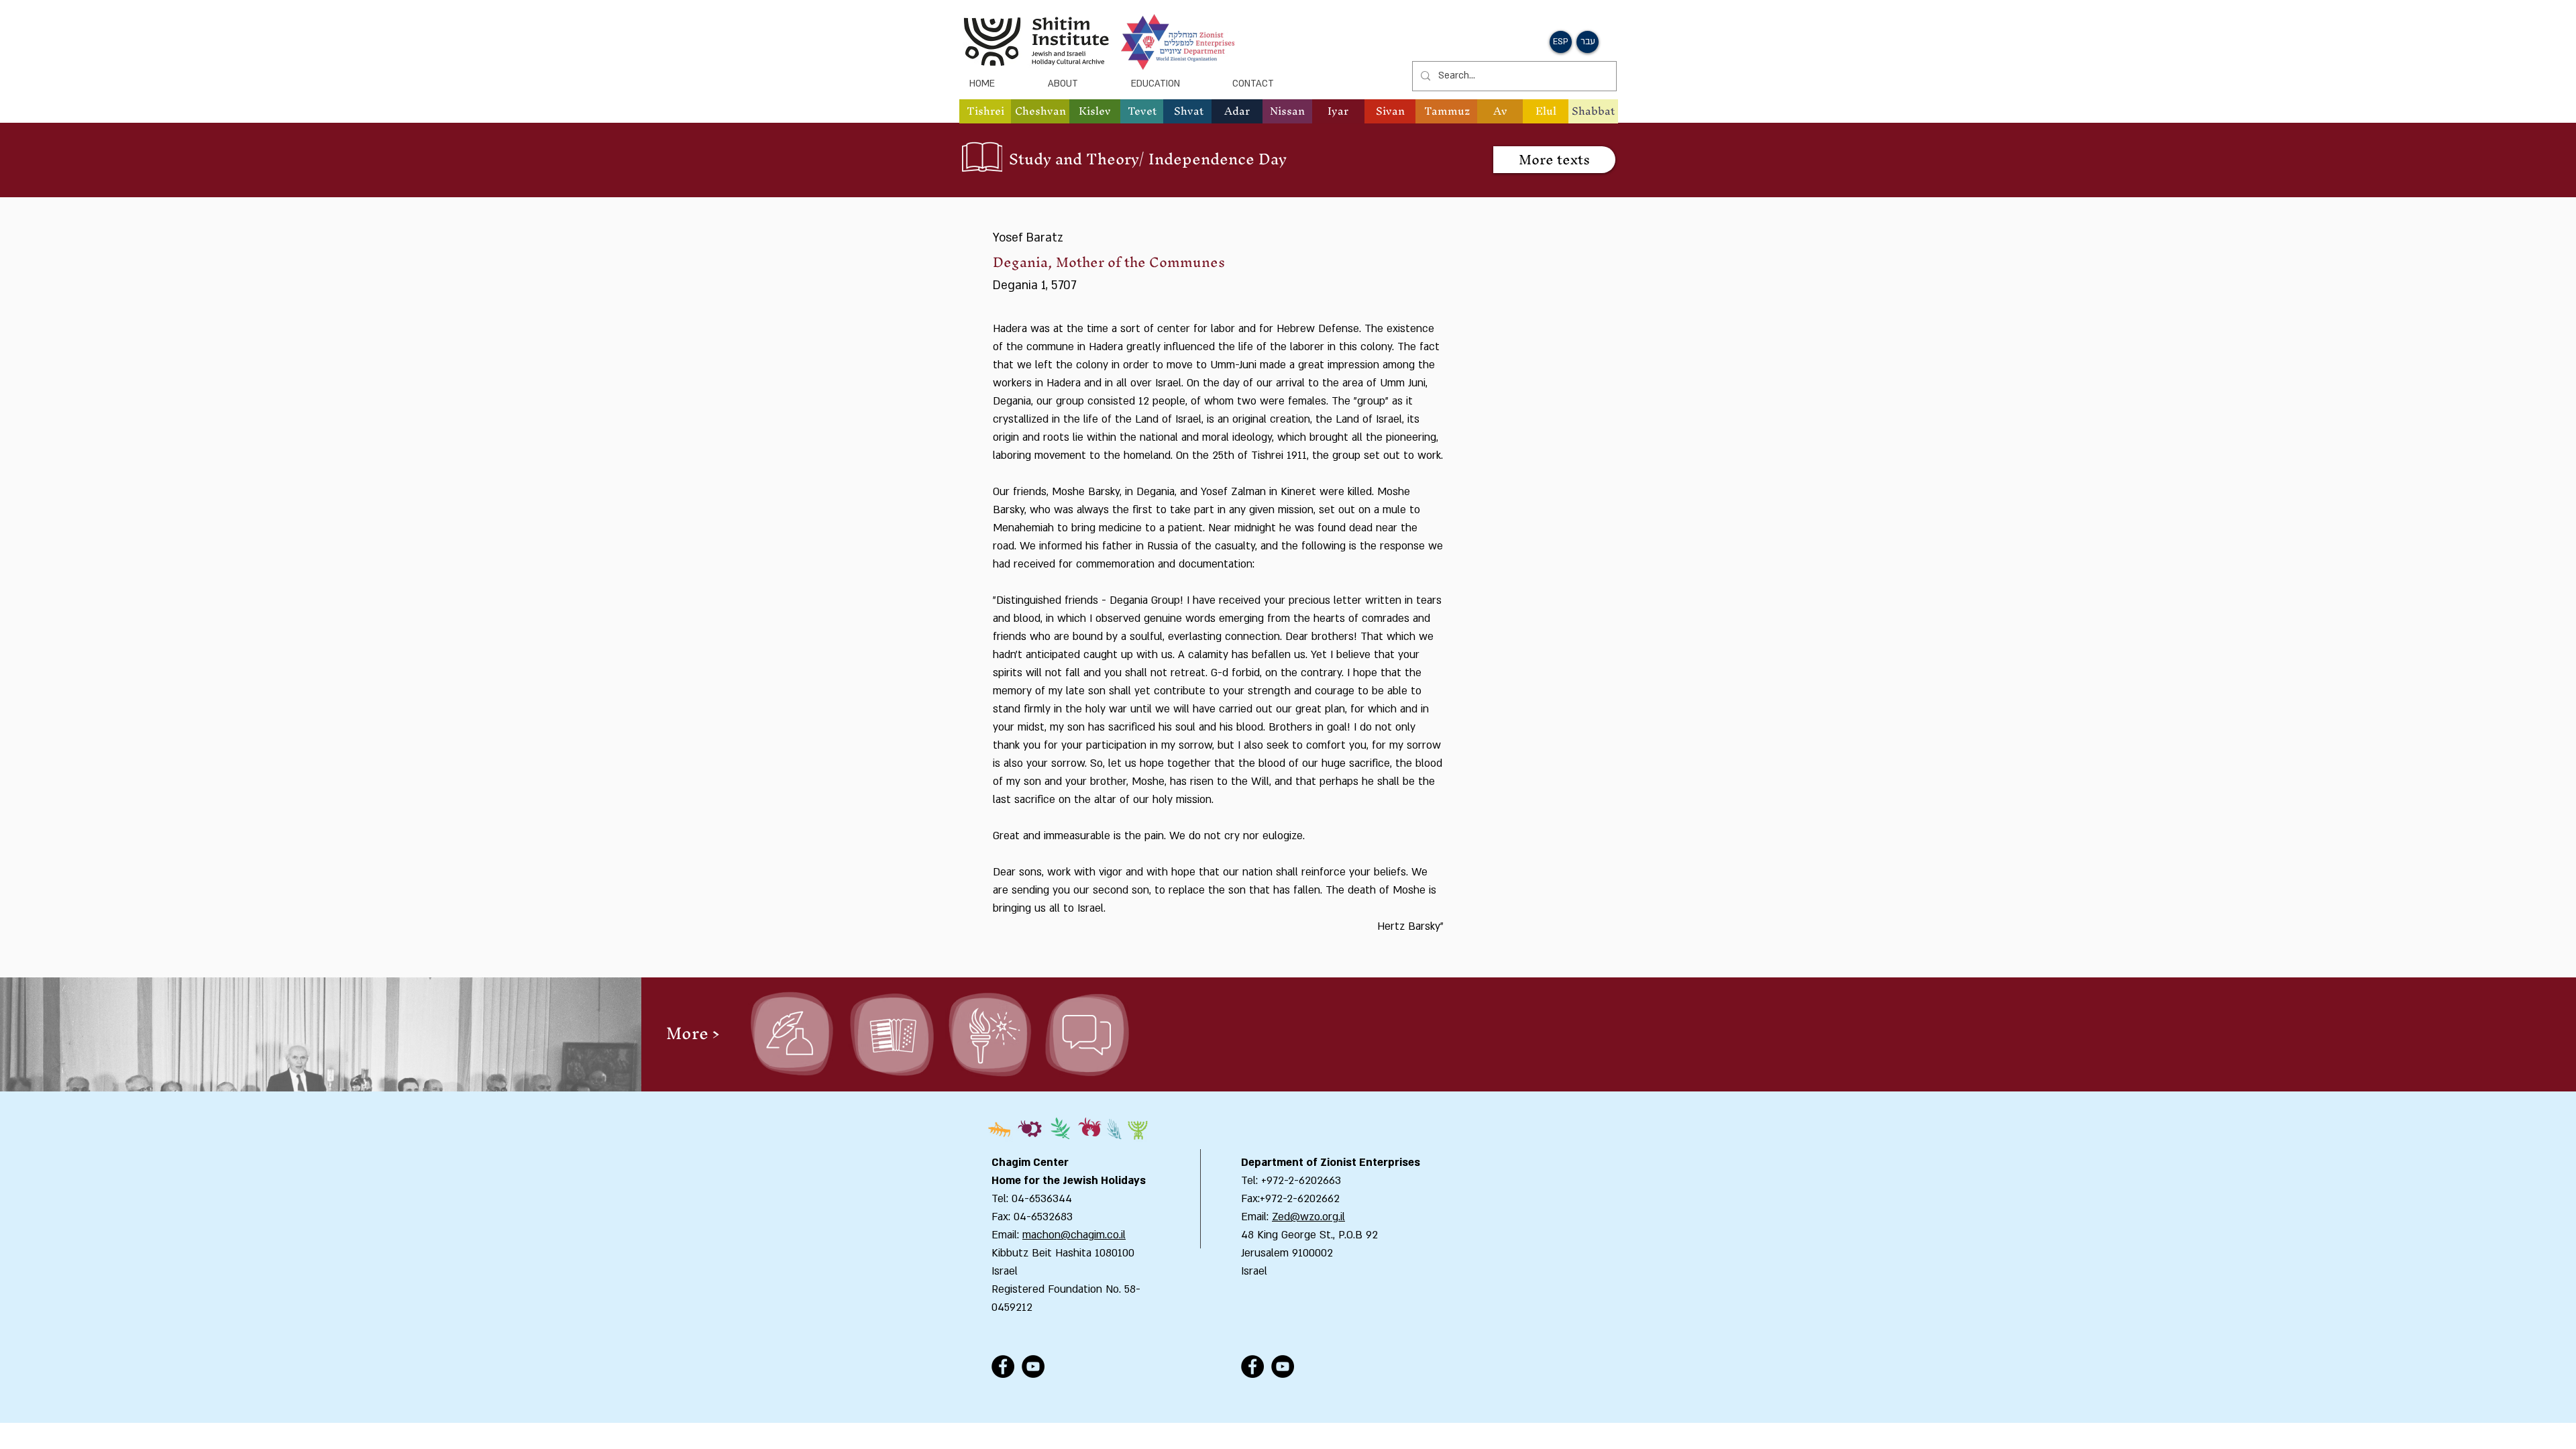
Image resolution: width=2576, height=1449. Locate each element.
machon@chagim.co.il (1074, 1235)
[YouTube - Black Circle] (1033, 1366)
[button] (1040, 111)
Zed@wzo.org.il (1308, 1217)
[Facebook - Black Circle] (1003, 1366)
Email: (1256, 1217)
